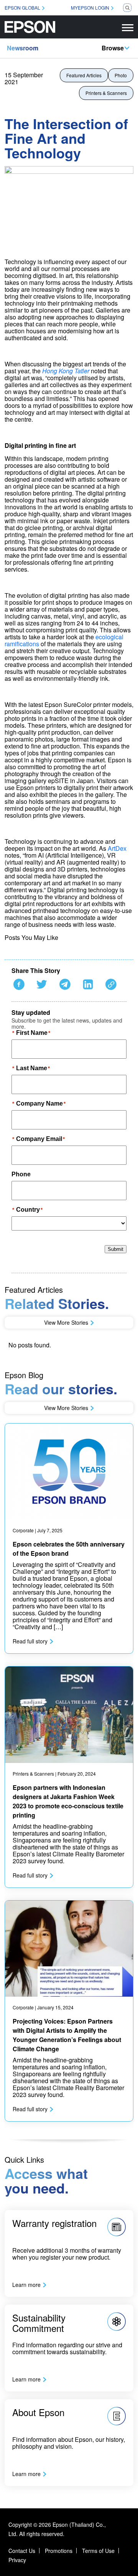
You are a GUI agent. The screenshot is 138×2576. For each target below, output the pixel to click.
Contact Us (22, 2551)
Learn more (26, 2285)
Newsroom (23, 48)
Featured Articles (84, 75)
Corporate (23, 1530)
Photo (121, 75)
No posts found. (30, 1345)
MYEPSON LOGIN (90, 7)
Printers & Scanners (106, 93)
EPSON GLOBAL (22, 7)
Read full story (30, 1641)
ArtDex (117, 848)
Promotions (59, 2551)
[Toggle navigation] (128, 27)
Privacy (17, 2560)
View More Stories (66, 1322)
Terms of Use (98, 2551)
